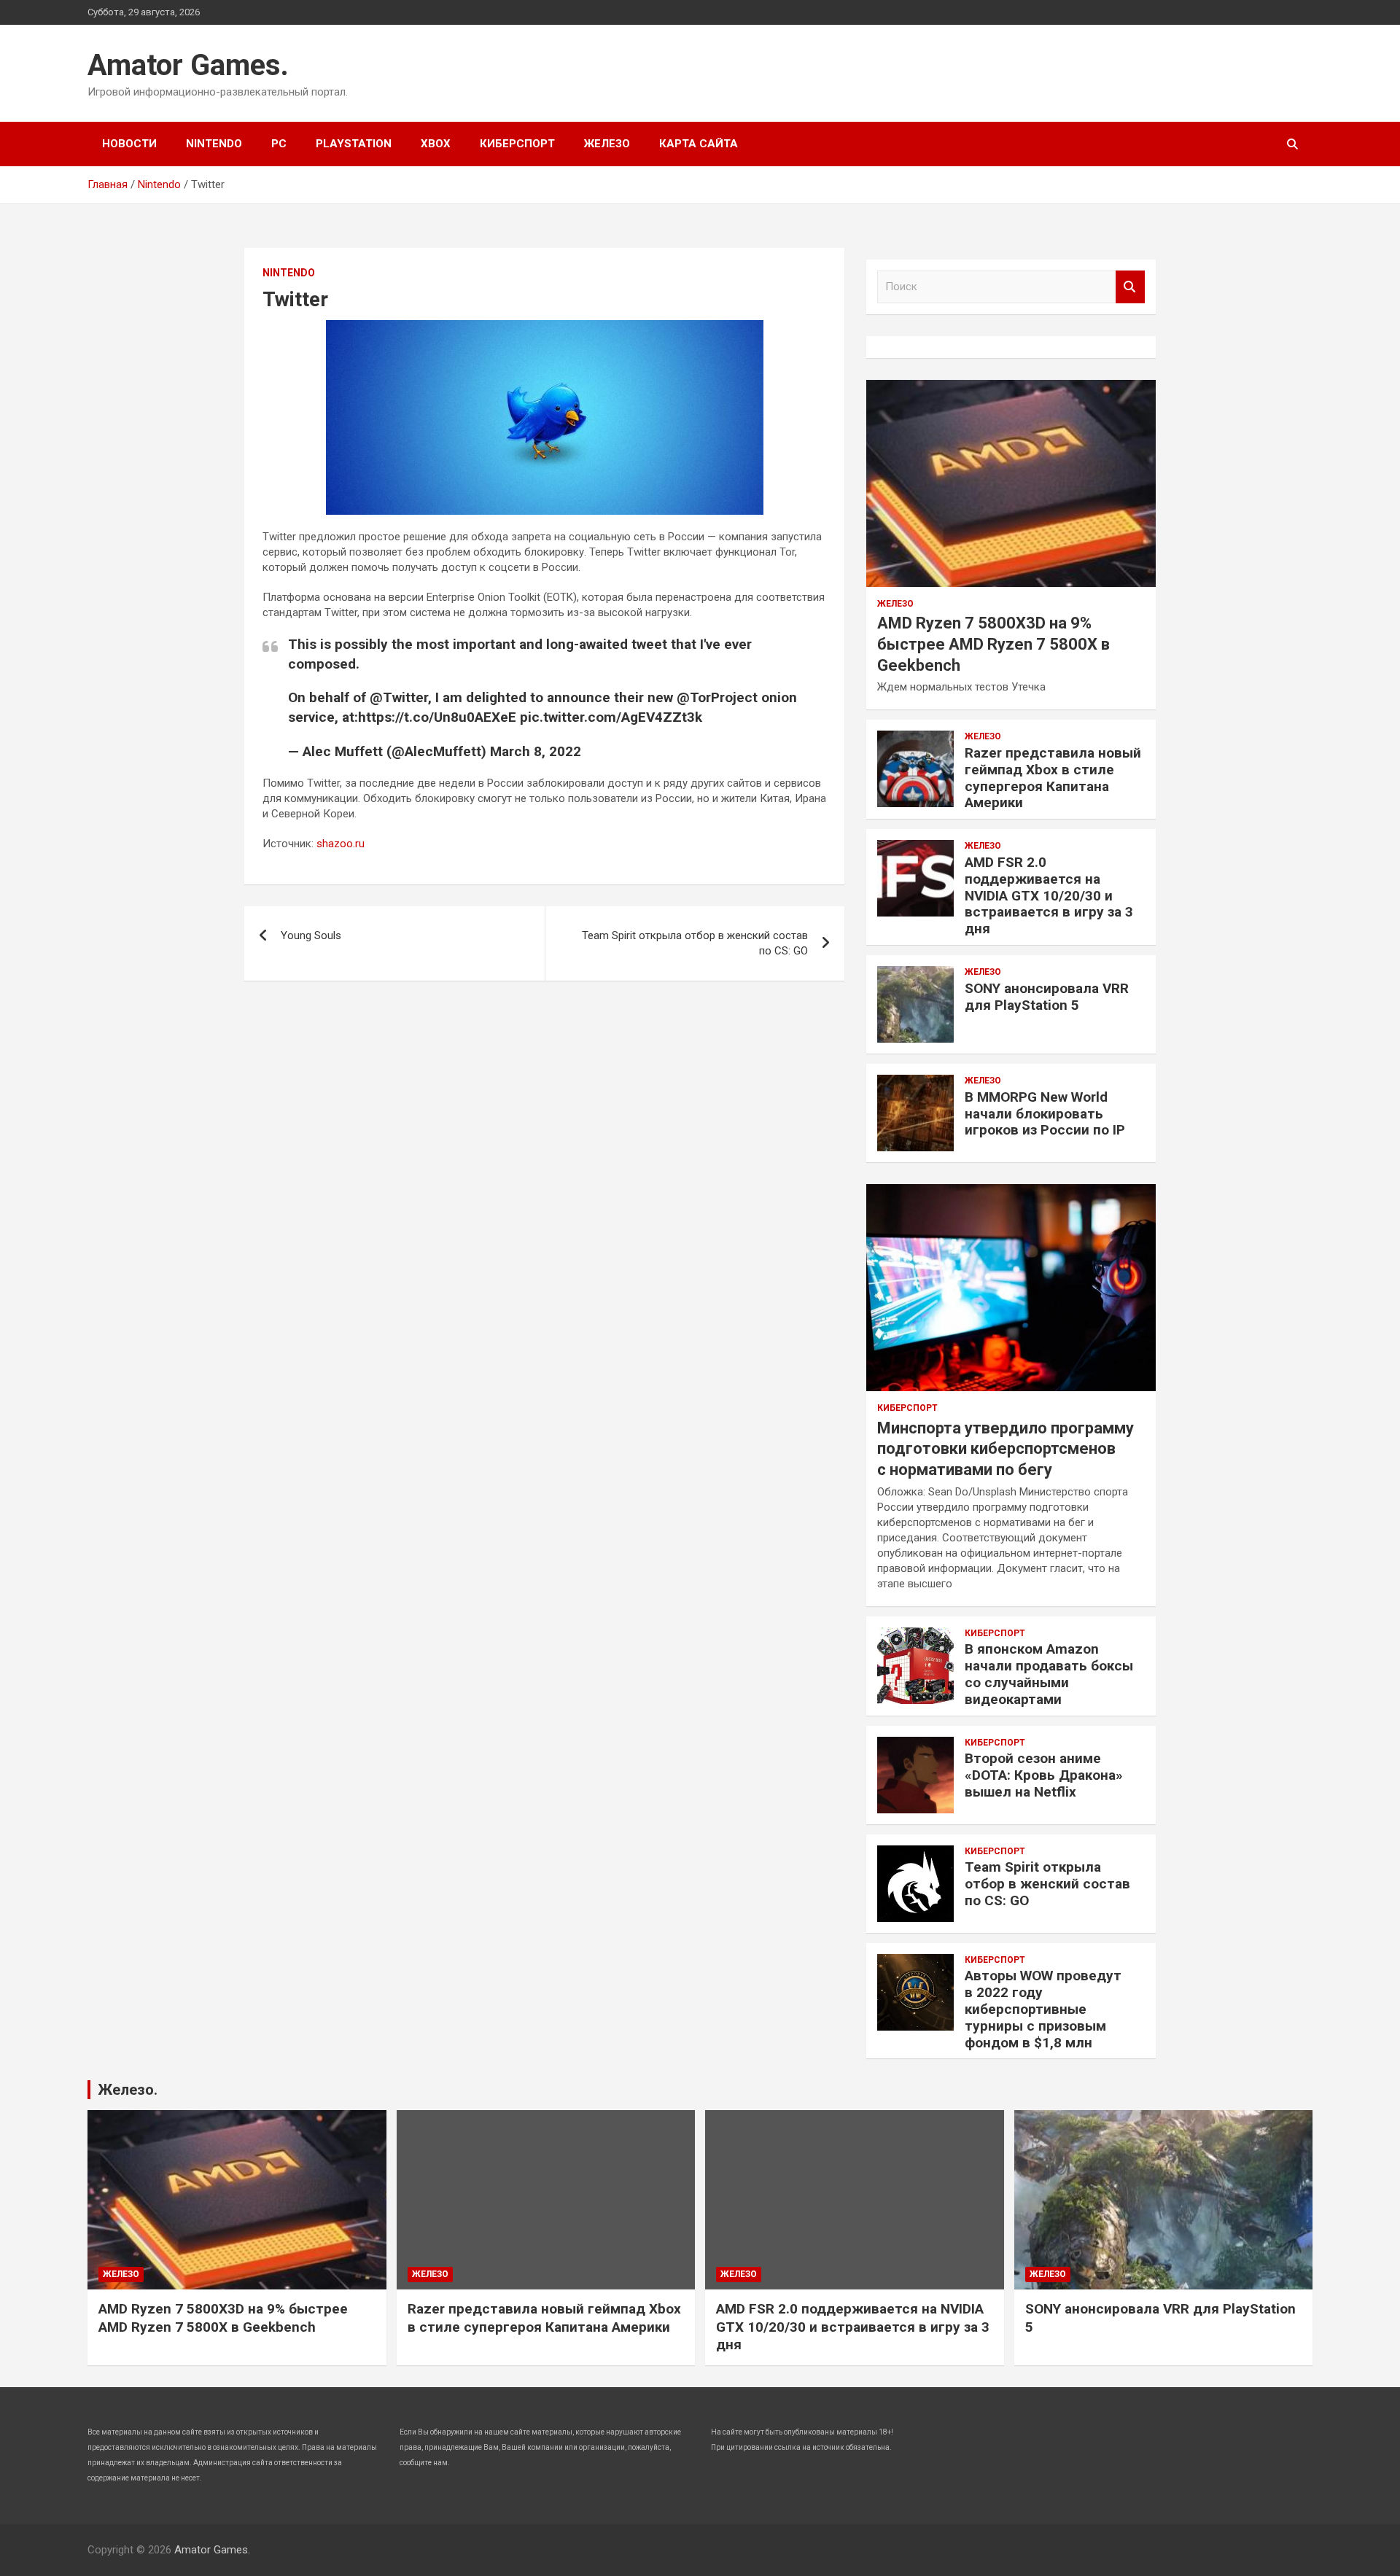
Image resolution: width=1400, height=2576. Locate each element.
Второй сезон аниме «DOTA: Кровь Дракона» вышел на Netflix (1044, 1775)
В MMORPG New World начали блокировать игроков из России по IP (1045, 1114)
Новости (129, 144)
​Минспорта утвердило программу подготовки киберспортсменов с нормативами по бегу (1006, 1449)
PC (279, 144)
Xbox (436, 144)
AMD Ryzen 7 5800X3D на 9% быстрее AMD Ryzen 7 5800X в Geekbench (993, 644)
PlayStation (354, 144)
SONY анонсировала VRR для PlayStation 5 (1047, 997)
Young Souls (311, 935)
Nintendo (214, 144)
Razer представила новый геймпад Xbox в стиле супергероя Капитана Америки (1053, 778)
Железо (607, 144)
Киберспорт (517, 144)
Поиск (1130, 287)
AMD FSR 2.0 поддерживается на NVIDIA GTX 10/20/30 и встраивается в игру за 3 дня (1049, 895)
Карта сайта (699, 144)
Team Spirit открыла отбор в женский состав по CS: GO (695, 943)
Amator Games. (188, 65)
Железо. (128, 2090)
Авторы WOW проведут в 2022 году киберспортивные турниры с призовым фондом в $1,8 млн (1043, 2009)
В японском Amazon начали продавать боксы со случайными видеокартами (1049, 1674)
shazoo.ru (341, 844)
